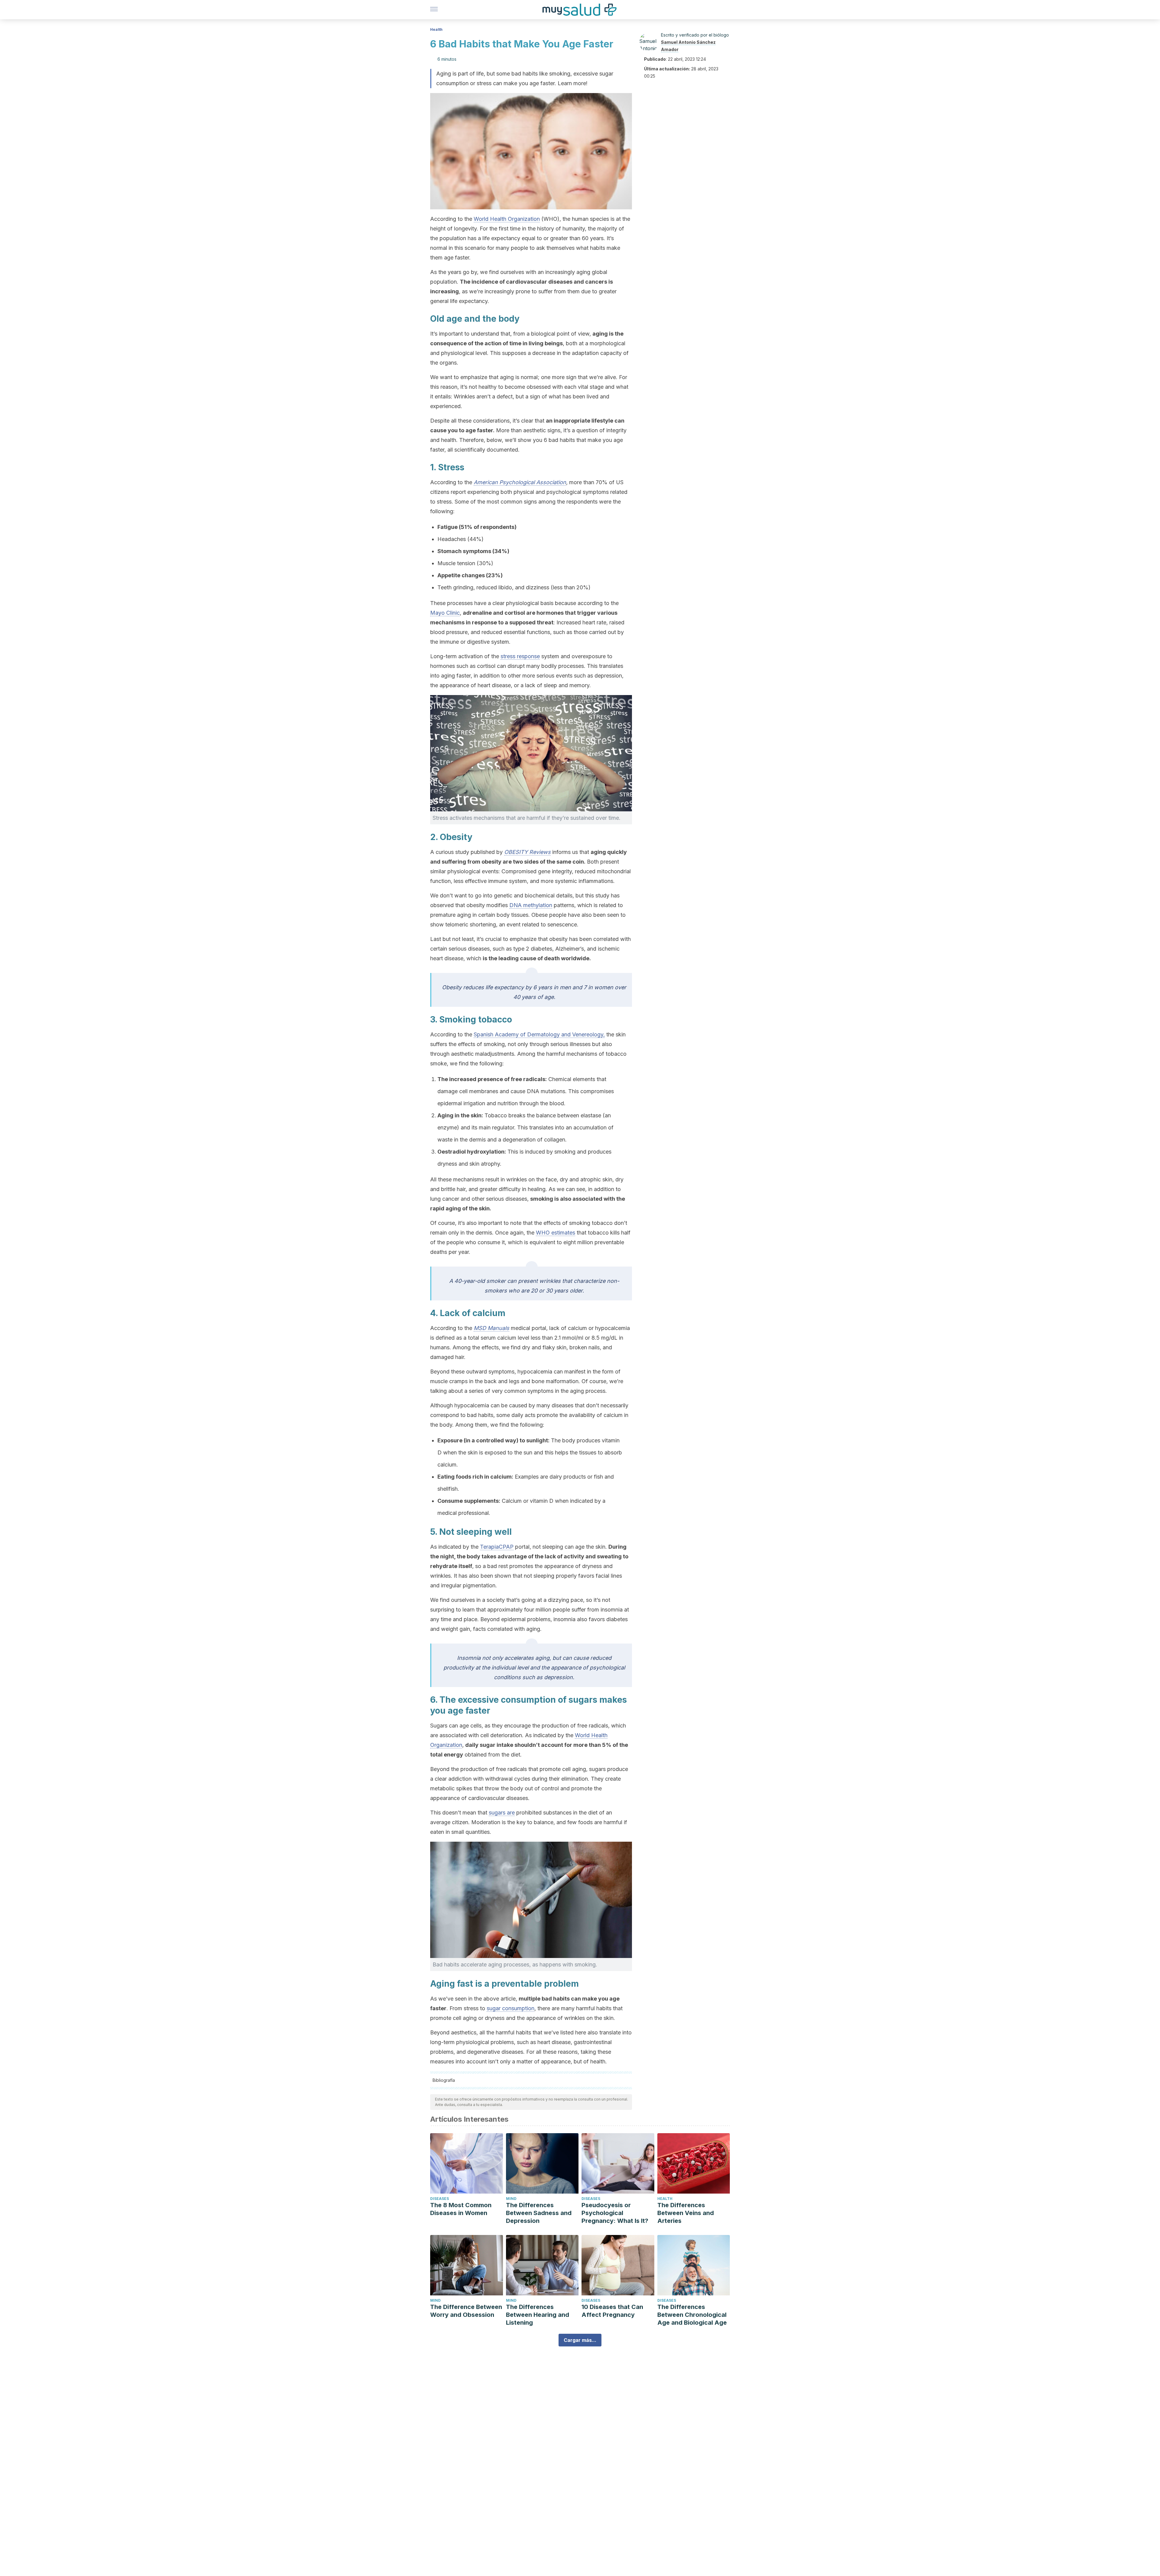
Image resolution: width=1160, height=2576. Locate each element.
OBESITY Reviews (527, 852)
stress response (520, 656)
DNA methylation (531, 905)
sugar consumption (511, 2008)
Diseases (440, 2199)
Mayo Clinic (445, 613)
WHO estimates (556, 1233)
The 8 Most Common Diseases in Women (461, 2209)
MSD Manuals (491, 1328)
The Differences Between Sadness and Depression (539, 2213)
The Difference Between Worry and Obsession (466, 2311)
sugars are (502, 1813)
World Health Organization (507, 219)
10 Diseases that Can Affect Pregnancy (612, 2311)
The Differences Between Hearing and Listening (538, 2315)
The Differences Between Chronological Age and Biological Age (692, 2315)
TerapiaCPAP (497, 1547)
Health (436, 29)
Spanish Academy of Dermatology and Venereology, (539, 1034)
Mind (511, 2199)
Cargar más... (580, 2340)
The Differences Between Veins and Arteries (686, 2213)
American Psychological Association (520, 482)
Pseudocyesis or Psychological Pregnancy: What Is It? (615, 2213)
